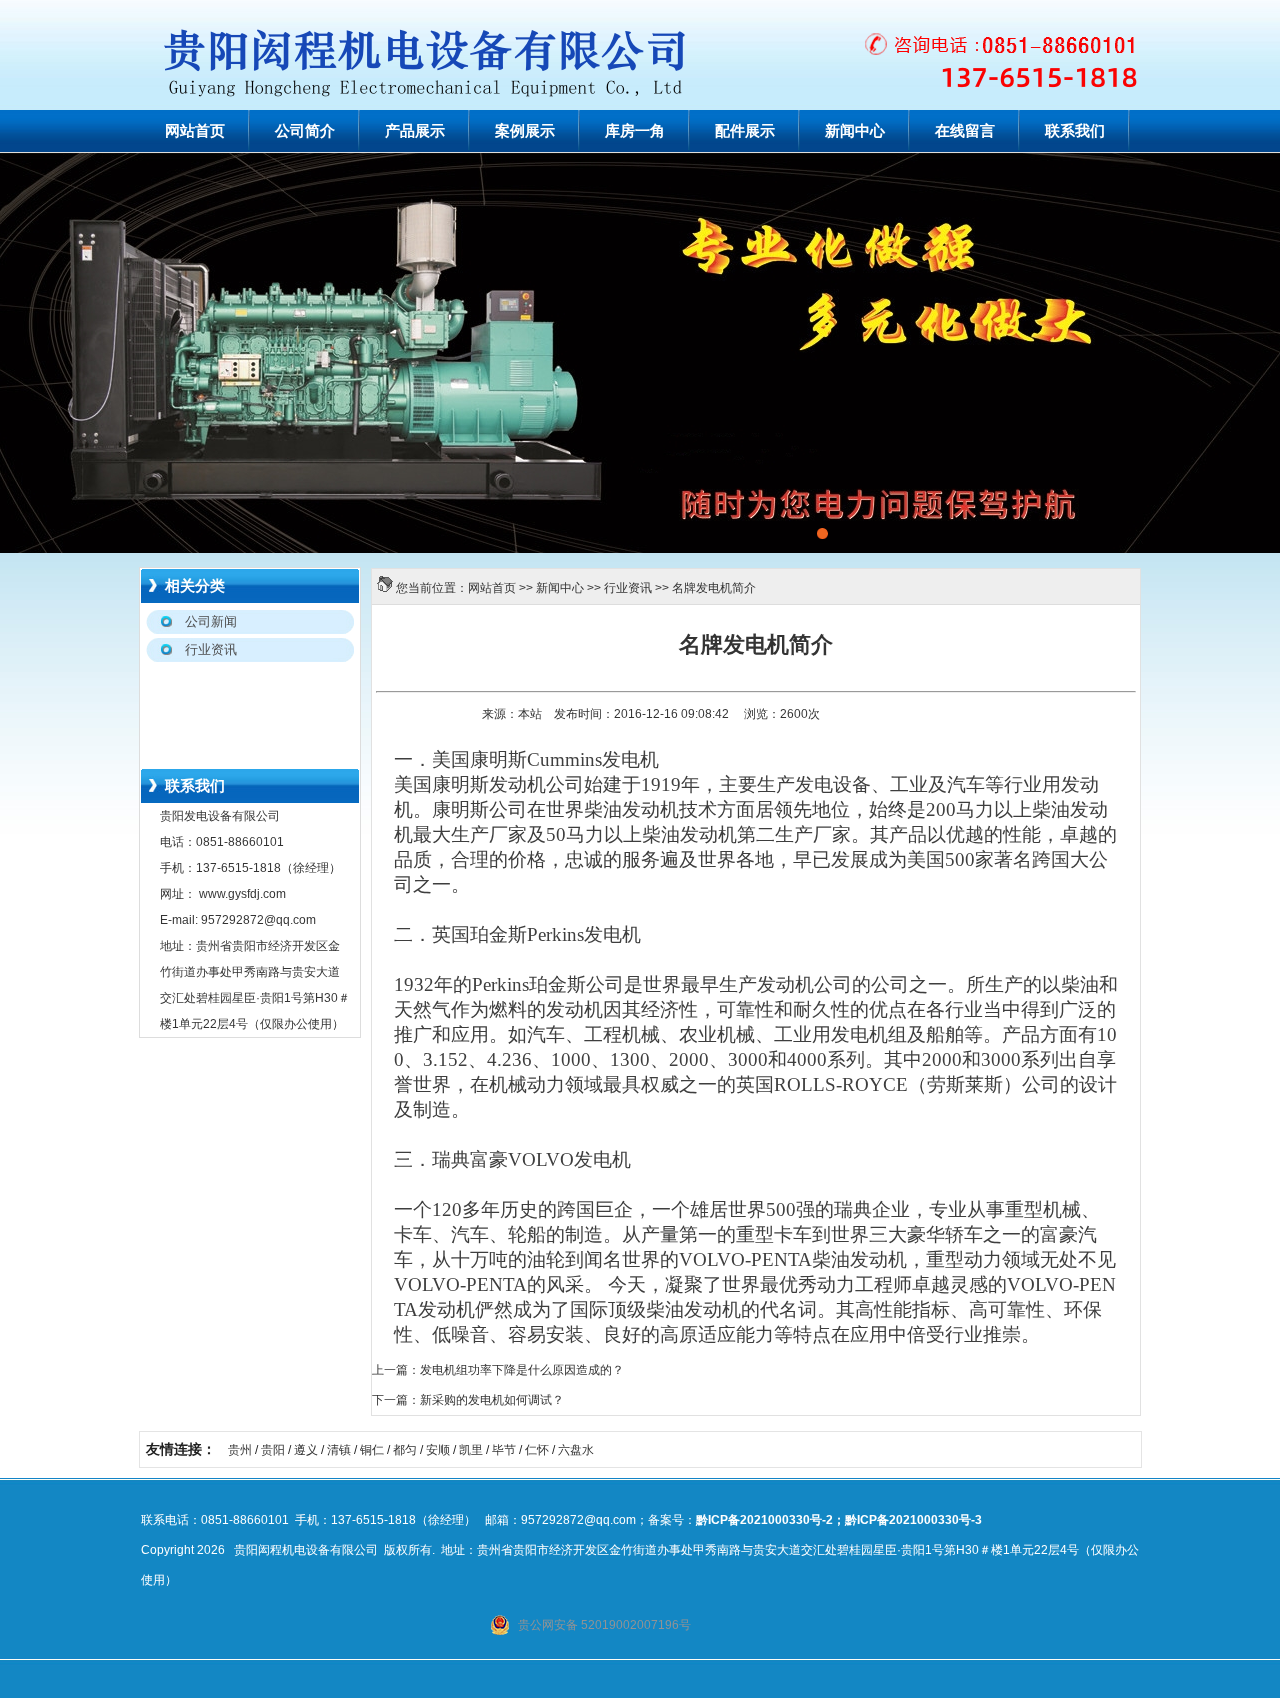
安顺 (438, 1450)
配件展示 (745, 131)
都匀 (405, 1450)
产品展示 (415, 131)
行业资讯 (628, 588)
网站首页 (195, 131)
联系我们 (1075, 131)
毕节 (504, 1450)
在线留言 (965, 131)
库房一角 (635, 131)
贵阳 (273, 1450)
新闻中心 (855, 131)
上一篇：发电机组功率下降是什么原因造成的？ (498, 1370)
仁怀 (537, 1450)
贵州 (240, 1450)
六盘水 (576, 1450)
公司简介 (305, 131)
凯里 (471, 1450)
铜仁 (372, 1450)
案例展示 (525, 131)
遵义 (306, 1450)
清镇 (339, 1450)
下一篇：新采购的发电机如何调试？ (468, 1400)
